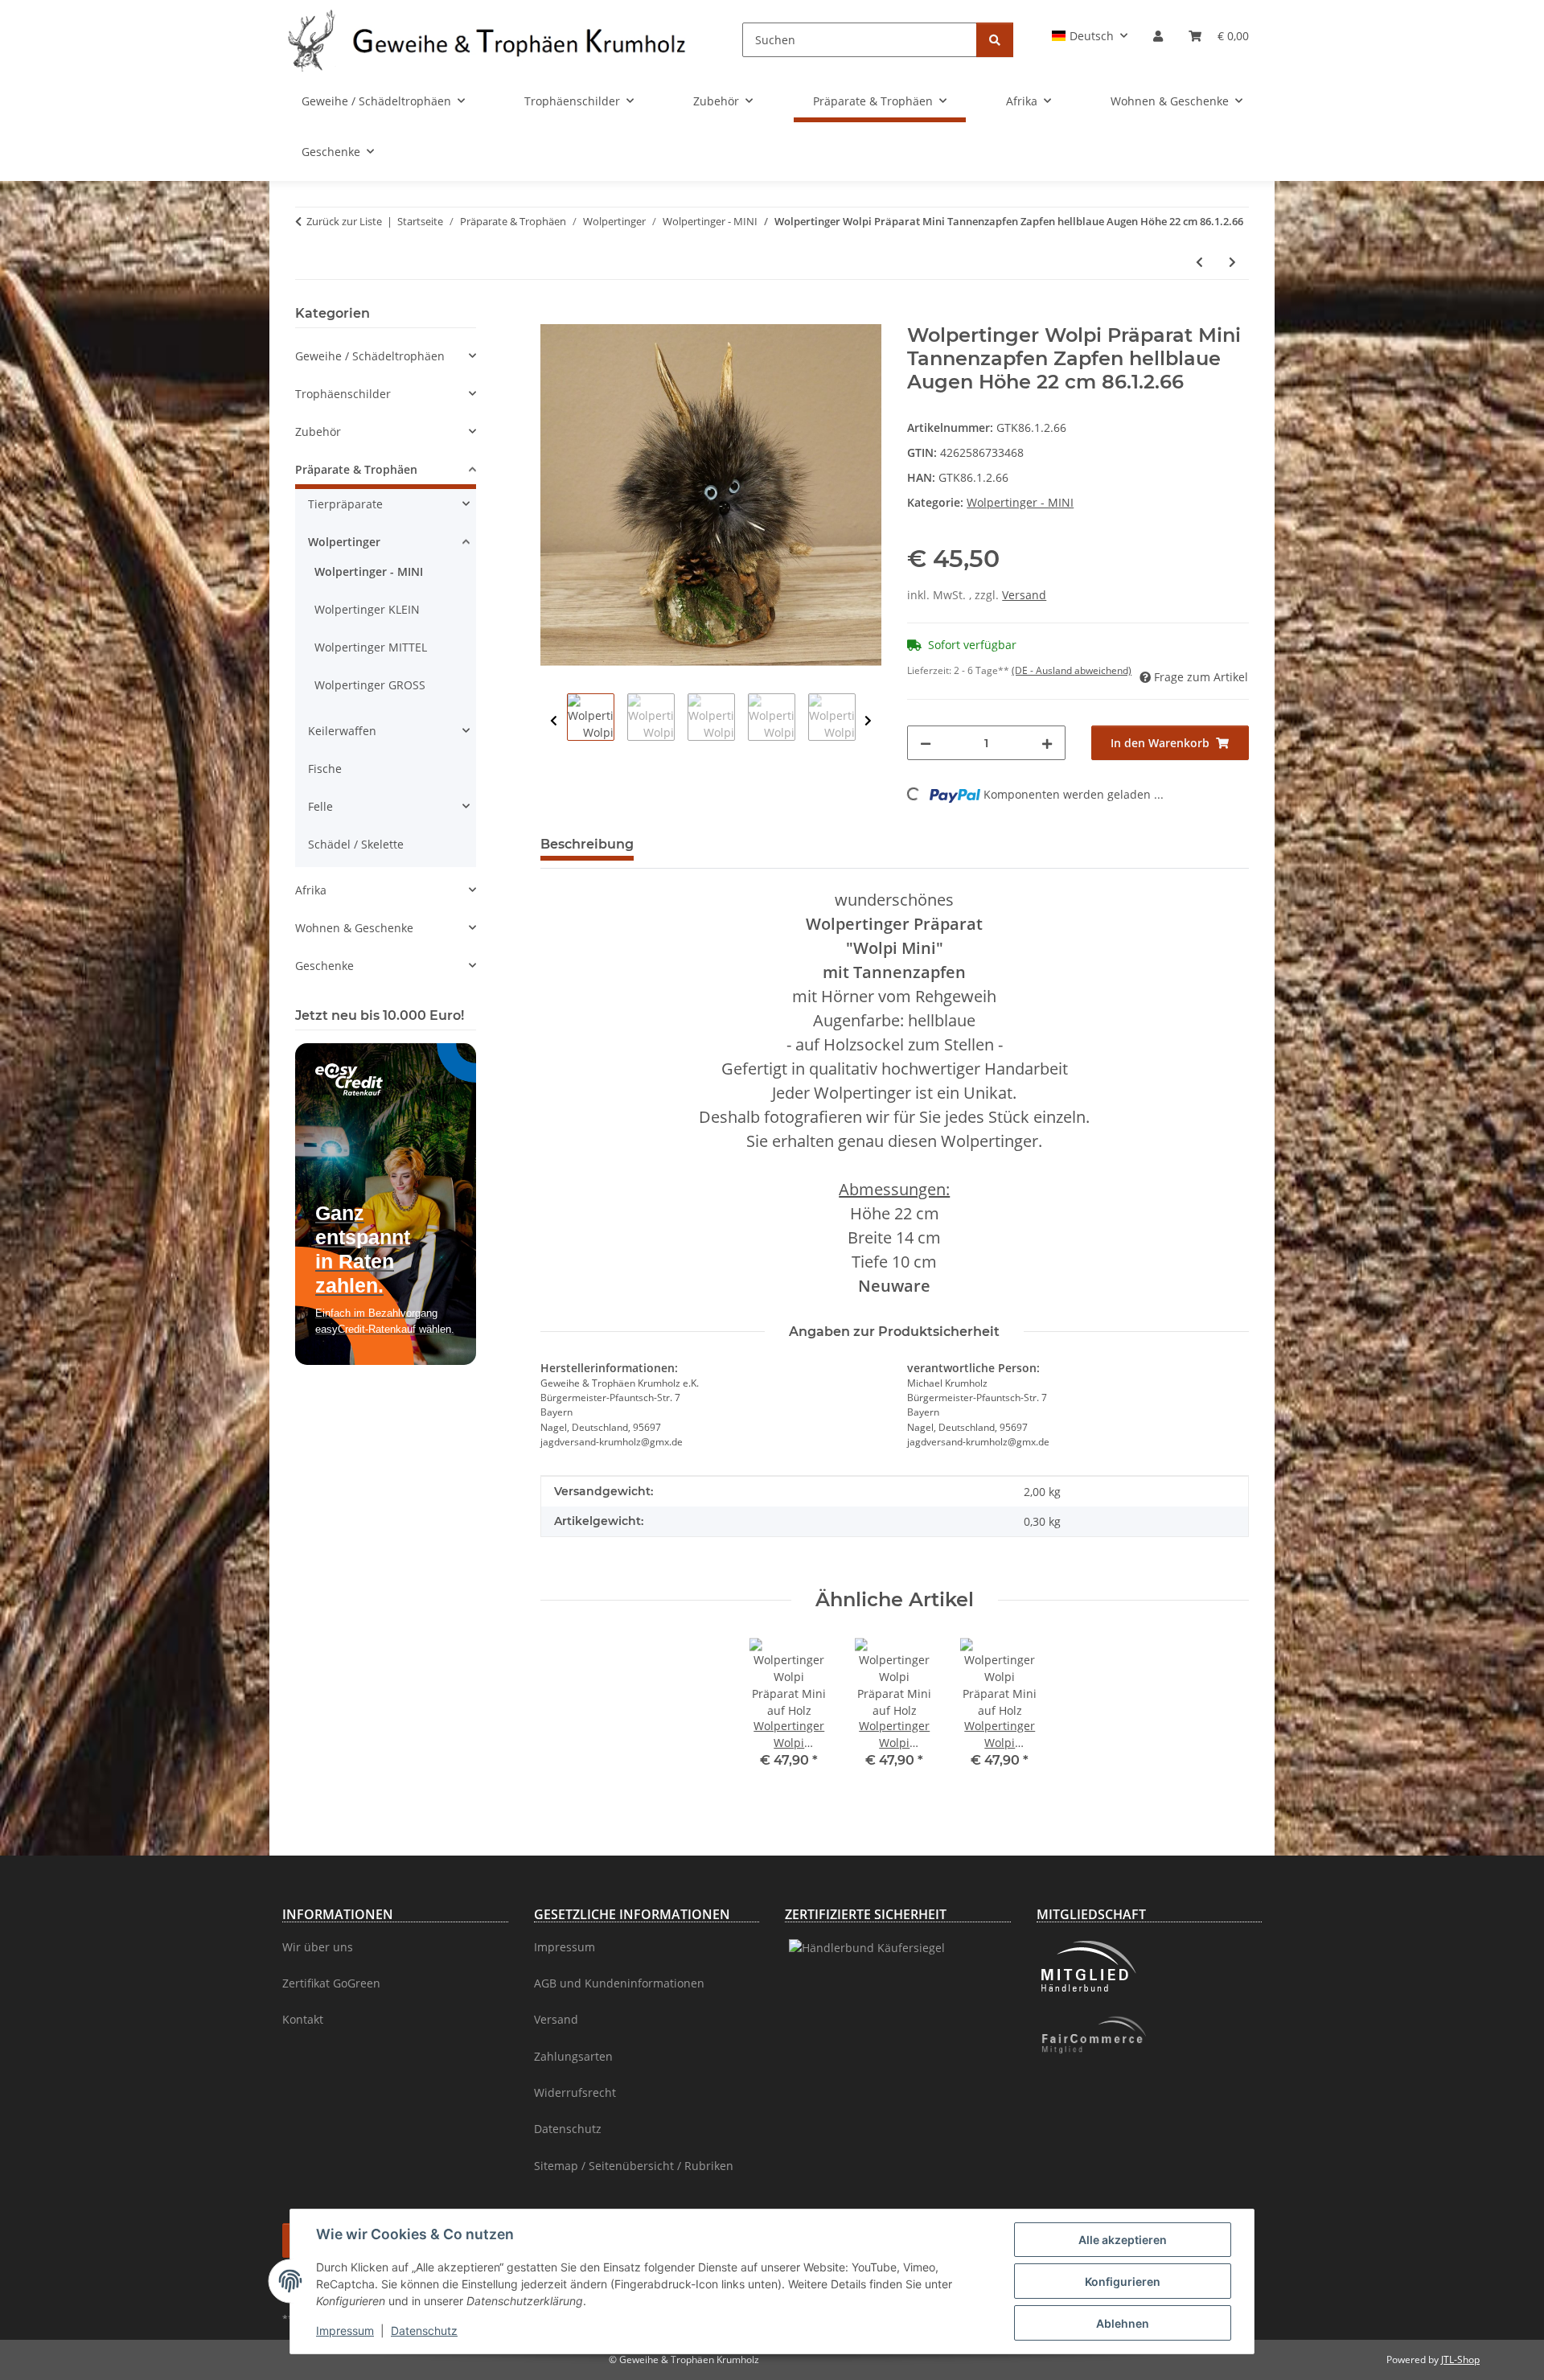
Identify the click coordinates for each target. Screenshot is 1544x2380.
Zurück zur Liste (344, 221)
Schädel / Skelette (356, 844)
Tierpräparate (345, 504)
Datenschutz (424, 2331)
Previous (554, 721)
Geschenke (324, 966)
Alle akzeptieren (1123, 2240)
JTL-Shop (1460, 2359)
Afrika (311, 890)
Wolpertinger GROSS (370, 685)
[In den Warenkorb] (553, 315)
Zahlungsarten (573, 2056)
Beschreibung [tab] (587, 844)
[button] (1090, 36)
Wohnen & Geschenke (354, 928)
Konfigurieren (1123, 2281)
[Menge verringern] (926, 743)
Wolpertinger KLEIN (367, 609)
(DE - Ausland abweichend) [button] (1072, 670)
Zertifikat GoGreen (331, 1983)
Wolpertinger (344, 542)
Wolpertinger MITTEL (371, 647)
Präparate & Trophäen (356, 469)
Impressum (345, 2331)
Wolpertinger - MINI (1020, 502)
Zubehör (318, 432)
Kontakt (303, 2019)
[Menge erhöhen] (1047, 743)
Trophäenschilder (343, 394)
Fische (325, 769)
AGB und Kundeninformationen (619, 1983)
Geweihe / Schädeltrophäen (370, 356)
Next (868, 721)
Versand (1024, 595)
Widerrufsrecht (575, 2092)
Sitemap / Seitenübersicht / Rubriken (634, 2166)
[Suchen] (995, 40)
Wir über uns (318, 1947)
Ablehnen (1123, 2323)
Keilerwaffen (342, 731)
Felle (320, 806)
